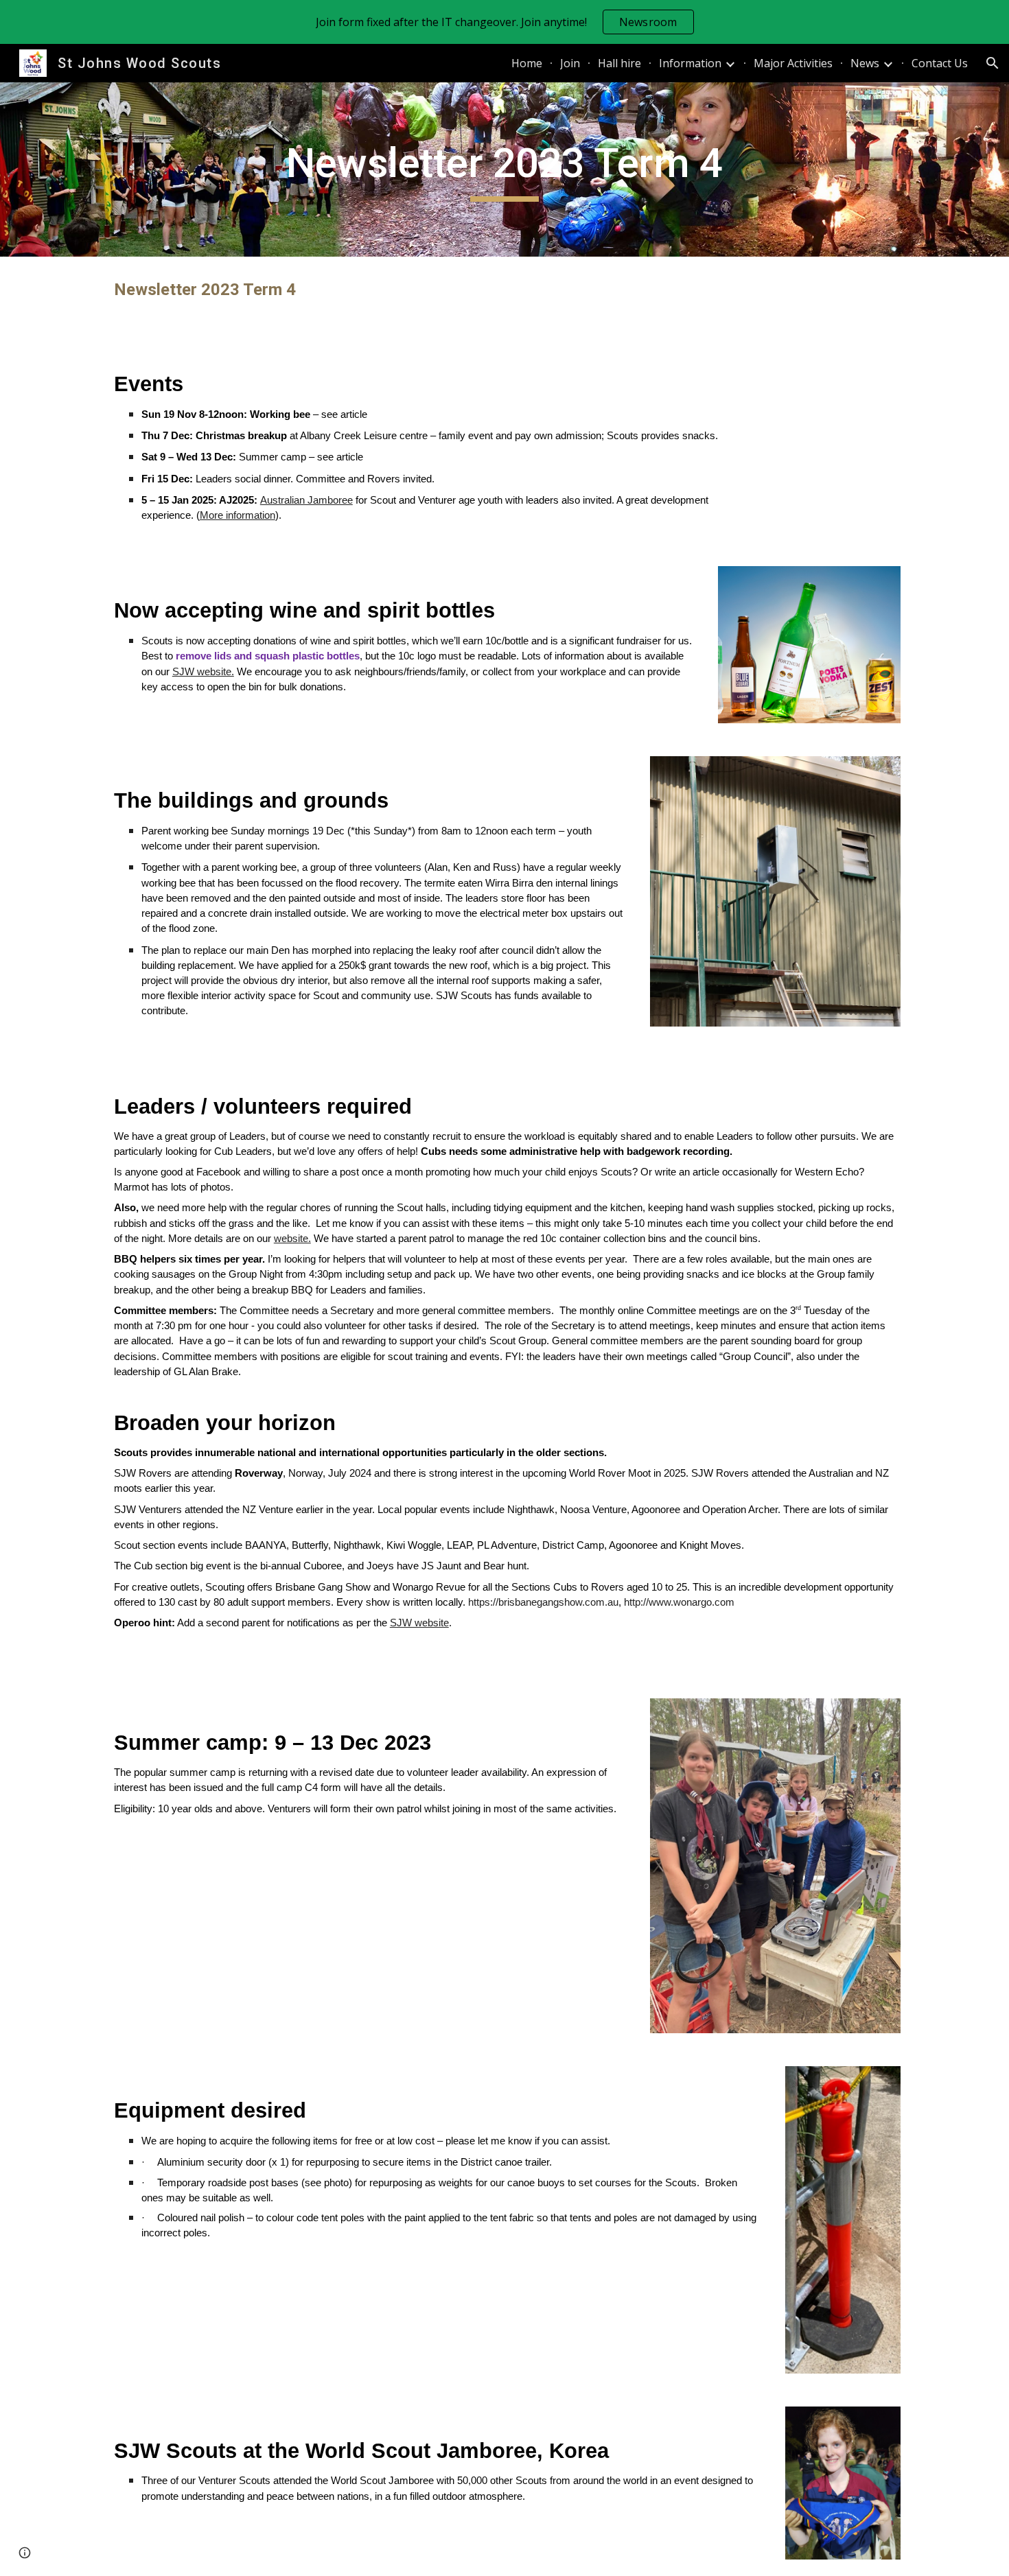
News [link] (865, 63)
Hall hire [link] (619, 63)
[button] (993, 63)
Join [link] (570, 63)
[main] (505, 169)
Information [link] (690, 63)
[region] (505, 22)
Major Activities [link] (793, 63)
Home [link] (527, 63)
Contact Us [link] (940, 63)
